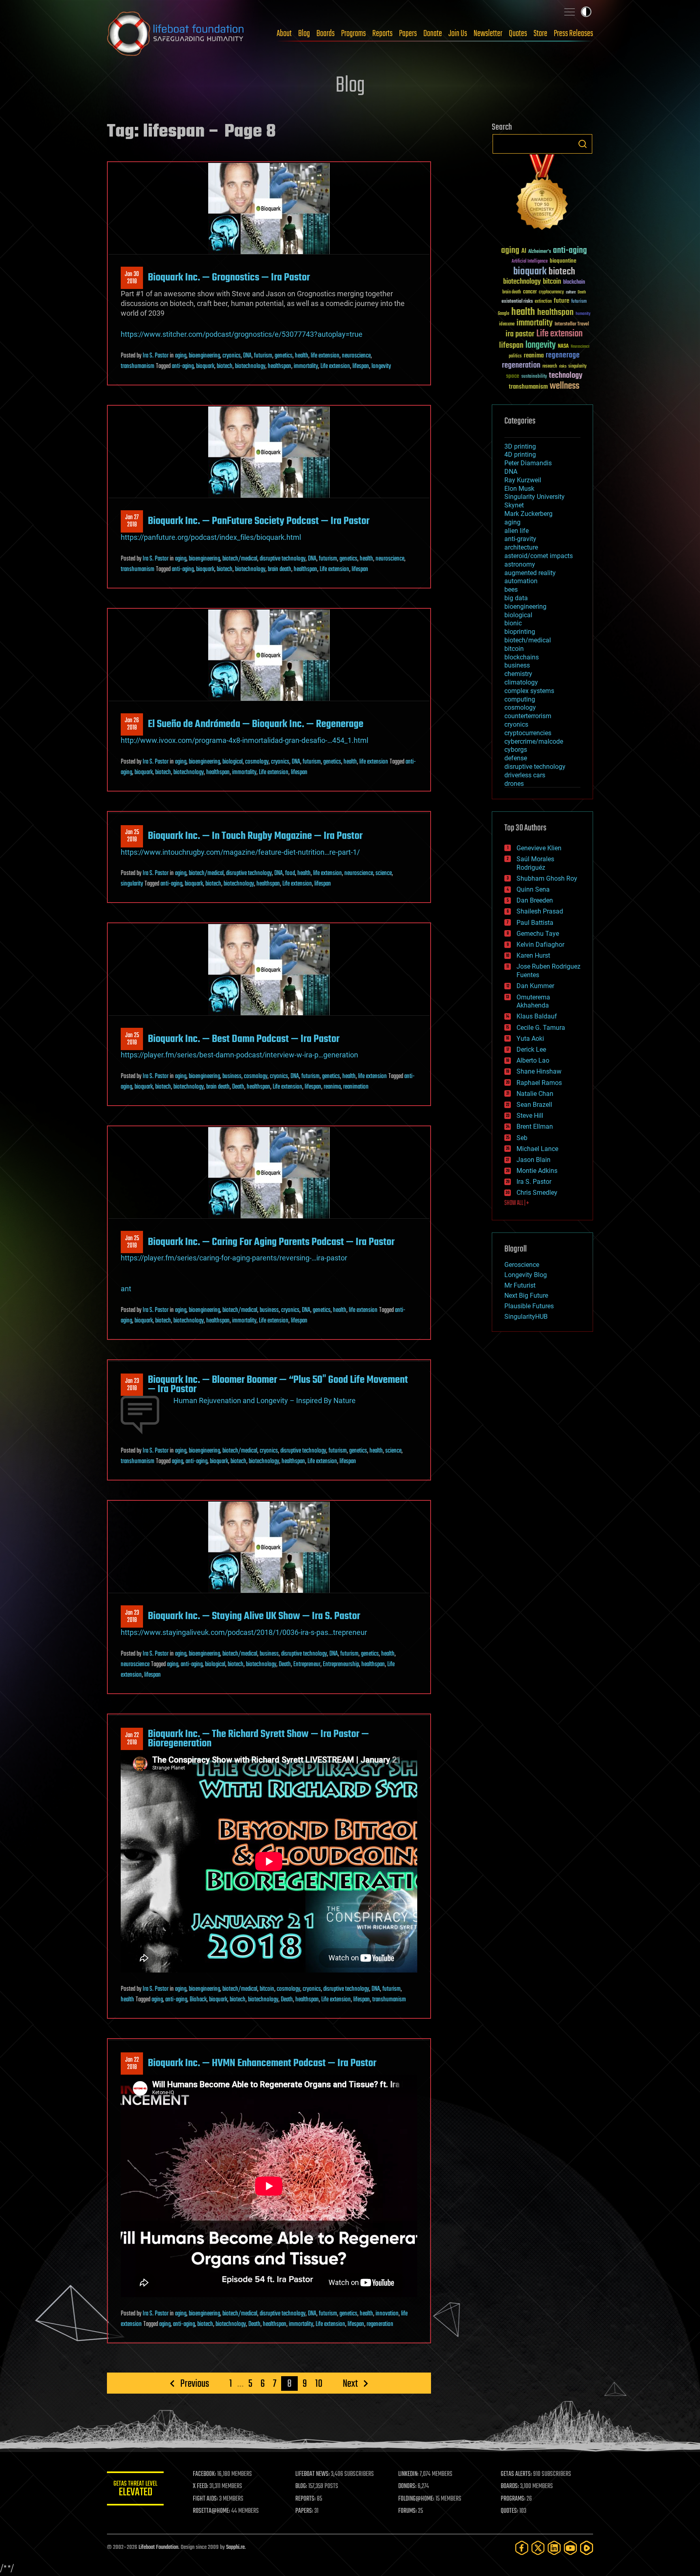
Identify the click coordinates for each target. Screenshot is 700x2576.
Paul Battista (535, 923)
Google (504, 314)
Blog (304, 34)
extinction (543, 302)
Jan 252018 (132, 836)
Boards (325, 34)
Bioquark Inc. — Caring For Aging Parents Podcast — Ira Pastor (271, 1242)
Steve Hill (530, 1116)
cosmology (257, 762)
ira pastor (520, 334)
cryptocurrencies (528, 733)
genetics (284, 356)
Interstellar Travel (572, 324)
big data (516, 598)
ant (126, 1289)
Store (540, 34)
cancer (530, 292)
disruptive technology (283, 559)
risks (563, 366)
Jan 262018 (132, 724)
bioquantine (563, 261)
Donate (433, 34)
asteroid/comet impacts (539, 556)
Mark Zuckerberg (528, 514)
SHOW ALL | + (517, 1203)
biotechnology (250, 366)
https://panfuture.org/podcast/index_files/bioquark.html (211, 537)
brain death (280, 569)
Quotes (518, 34)
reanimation (356, 1087)
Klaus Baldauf (537, 1016)
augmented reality (530, 573)
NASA (563, 347)
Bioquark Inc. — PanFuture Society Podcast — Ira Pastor (259, 521)
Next (350, 2383)
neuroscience (356, 356)
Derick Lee (531, 1049)
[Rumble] (587, 2548)
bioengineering (204, 356)
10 (319, 2383)
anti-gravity (520, 539)
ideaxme (507, 325)
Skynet (514, 505)
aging (181, 356)
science (384, 873)
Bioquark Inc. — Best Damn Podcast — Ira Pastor (244, 1039)
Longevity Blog (526, 1275)
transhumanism (138, 366)
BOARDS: (510, 2486)
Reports (382, 34)
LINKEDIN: (408, 2474)
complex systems (529, 691)
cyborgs (516, 750)
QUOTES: (509, 2511)
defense (516, 758)
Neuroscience (580, 347)
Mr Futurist (520, 1285)
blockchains (522, 657)
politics (515, 356)
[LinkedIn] (554, 2548)
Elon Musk (519, 489)
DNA (247, 356)
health (302, 356)
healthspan (280, 366)
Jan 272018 (132, 521)
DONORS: (407, 2486)
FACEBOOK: (204, 2474)
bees (511, 589)
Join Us (458, 34)
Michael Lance (537, 1149)
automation (521, 581)
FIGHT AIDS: (205, 2499)
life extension (325, 356)
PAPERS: (304, 2511)
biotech (225, 366)
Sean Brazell (534, 1105)
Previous (195, 2383)
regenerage (563, 355)
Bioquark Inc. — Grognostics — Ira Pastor (229, 278)
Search (583, 144)
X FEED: (201, 2486)
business (232, 1076)
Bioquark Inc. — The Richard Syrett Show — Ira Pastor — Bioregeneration (258, 1739)
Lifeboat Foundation (158, 2547)
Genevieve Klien (539, 848)
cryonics (232, 356)
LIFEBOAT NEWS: (313, 2474)
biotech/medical (240, 559)
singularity (132, 884)
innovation (387, 2314)
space (513, 376)
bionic (513, 623)
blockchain (574, 282)
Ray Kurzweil (523, 480)
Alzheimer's (540, 252)
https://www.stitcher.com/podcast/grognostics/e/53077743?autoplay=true (242, 334)
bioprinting (520, 632)
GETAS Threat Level (135, 2490)
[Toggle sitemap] (570, 12)
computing (520, 699)
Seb (522, 1138)
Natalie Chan (535, 1094)
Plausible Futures (529, 1306)
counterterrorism (528, 716)
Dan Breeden (535, 900)
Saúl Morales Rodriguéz (535, 863)
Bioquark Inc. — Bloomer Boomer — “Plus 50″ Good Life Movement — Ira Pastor (278, 1384)
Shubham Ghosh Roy (547, 878)
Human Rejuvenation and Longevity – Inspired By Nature (265, 1400)
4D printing (520, 455)
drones (514, 784)
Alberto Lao (533, 1060)
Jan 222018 (132, 1739)
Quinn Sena (533, 889)
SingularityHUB (526, 1317)
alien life (516, 531)
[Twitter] (538, 2548)
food (290, 873)
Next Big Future (526, 1295)
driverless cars (525, 775)
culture (571, 292)
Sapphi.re (235, 2547)
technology (566, 376)
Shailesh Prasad (540, 911)
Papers (408, 34)
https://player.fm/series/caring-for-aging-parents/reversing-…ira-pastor (234, 1258)
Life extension (335, 366)
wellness (564, 386)
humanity (583, 314)
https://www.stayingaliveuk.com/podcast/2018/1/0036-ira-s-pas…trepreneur (244, 1632)
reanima (332, 1087)
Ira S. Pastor (156, 356)
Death (238, 1087)
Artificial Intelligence (530, 262)
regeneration (380, 2324)
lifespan (361, 366)
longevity (381, 366)
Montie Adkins (537, 1171)
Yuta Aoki (530, 1039)
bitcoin (267, 1989)
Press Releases (573, 34)
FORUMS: (408, 2511)
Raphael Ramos (539, 1083)
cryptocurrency (551, 292)
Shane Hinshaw (539, 1071)
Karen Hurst (533, 955)
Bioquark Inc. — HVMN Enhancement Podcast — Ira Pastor (262, 2063)
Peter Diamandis (528, 463)
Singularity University (535, 497)
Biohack (198, 2000)
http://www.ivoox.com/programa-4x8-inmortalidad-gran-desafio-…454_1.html (244, 740)
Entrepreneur (307, 1665)
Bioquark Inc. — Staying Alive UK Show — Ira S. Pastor (254, 1616)
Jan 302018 (132, 278)
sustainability (534, 377)
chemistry (518, 674)
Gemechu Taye (538, 934)
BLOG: (301, 2486)
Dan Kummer (535, 986)
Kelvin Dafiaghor (540, 945)
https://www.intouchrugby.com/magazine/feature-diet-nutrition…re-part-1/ (240, 852)
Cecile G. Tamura (541, 1028)
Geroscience (522, 1265)
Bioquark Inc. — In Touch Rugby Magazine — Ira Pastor (255, 836)
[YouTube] (570, 2548)
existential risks (517, 302)
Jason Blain (534, 1160)
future (561, 301)
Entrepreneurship (341, 1665)
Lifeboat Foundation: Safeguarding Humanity (176, 34)
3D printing (520, 446)
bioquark (205, 366)
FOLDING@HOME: (416, 2499)
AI (524, 251)
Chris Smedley (537, 1193)
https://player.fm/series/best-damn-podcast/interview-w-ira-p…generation (239, 1055)
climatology (521, 682)
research (550, 367)
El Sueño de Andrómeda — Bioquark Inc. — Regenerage (256, 724)
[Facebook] (522, 2548)
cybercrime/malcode (534, 741)
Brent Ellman (535, 1126)
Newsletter (488, 34)
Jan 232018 (132, 1385)
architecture (521, 547)
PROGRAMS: (513, 2499)
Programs (353, 34)
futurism (263, 356)
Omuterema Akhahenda (533, 1001)
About (284, 34)
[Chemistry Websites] (542, 194)
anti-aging (183, 366)
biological (233, 762)
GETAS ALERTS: (516, 2474)
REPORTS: (305, 2499)
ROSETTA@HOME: (211, 2511)
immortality (306, 366)
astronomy (520, 564)
